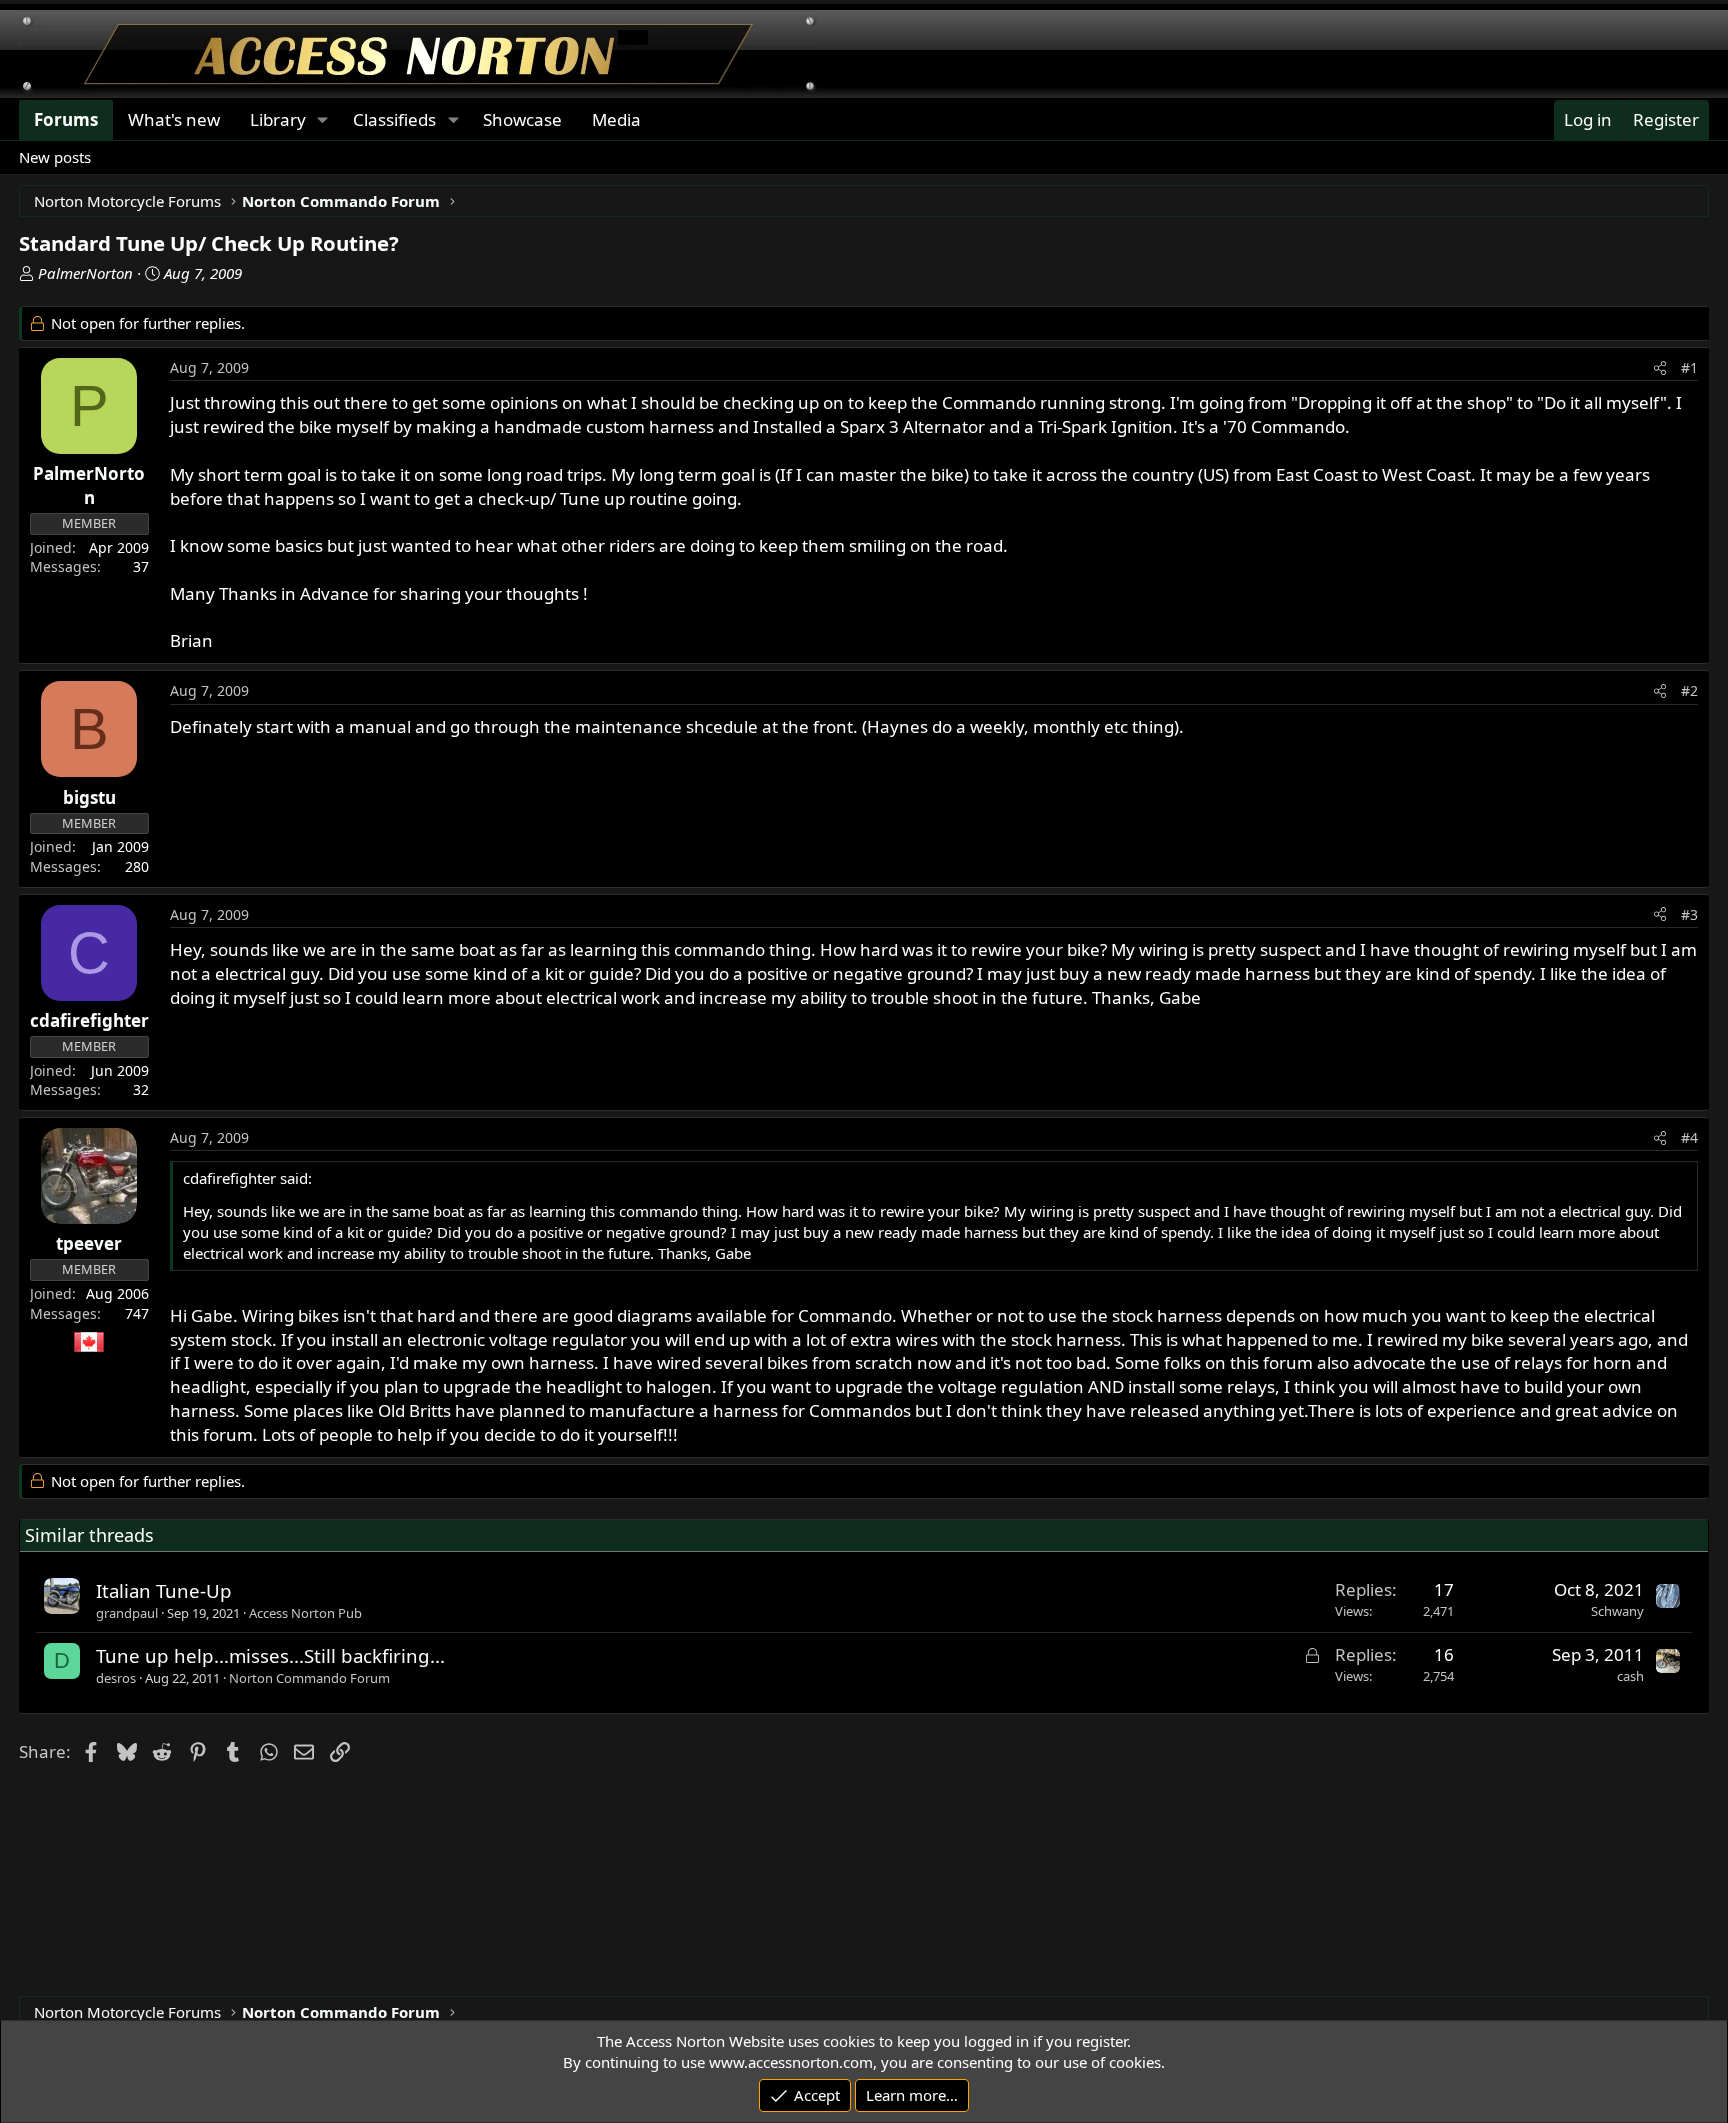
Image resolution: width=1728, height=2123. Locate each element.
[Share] (1660, 368)
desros (116, 1678)
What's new (174, 119)
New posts (55, 157)
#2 (1689, 690)
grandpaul (127, 1613)
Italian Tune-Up (164, 1590)
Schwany (1617, 1611)
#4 (1689, 1137)
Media (616, 119)
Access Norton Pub (305, 1613)
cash (1630, 1676)
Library (278, 119)
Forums (66, 119)
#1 (1689, 367)
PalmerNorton (85, 273)
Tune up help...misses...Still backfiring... (270, 1655)
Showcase (522, 119)
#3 (1689, 914)
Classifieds (394, 119)
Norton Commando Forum (309, 1678)
